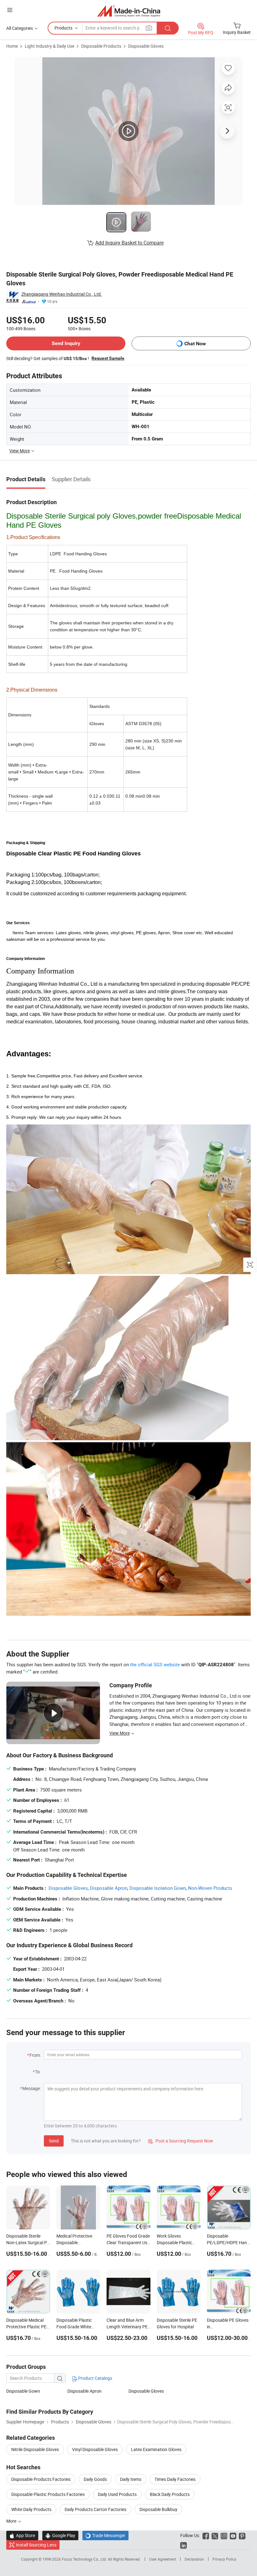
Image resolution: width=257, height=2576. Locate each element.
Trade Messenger (105, 2535)
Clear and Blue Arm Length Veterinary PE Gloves (127, 2327)
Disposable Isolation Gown (158, 1888)
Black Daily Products (170, 2494)
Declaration (194, 2559)
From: (35, 2055)
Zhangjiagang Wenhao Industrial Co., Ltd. (62, 294)
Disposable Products (101, 46)
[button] (10, 10)
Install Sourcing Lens (36, 2545)
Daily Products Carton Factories (95, 2509)
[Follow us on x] (215, 2535)
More (12, 2521)
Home (12, 46)
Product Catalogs (95, 2378)
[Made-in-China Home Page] (129, 11)
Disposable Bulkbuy (158, 2509)
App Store (22, 2535)
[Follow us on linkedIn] (184, 2545)
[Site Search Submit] (168, 28)
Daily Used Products (117, 2494)
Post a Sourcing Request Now (181, 2141)
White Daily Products (31, 2509)
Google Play (60, 2535)
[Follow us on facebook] (206, 2535)
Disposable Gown (23, 2391)
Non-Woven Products (210, 1888)
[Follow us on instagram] (224, 2535)
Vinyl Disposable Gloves (95, 2449)
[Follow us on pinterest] (242, 2535)
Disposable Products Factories (41, 2479)
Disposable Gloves (146, 46)
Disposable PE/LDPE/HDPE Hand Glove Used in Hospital (228, 2242)
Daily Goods (95, 2479)
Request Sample (108, 358)
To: (38, 2072)
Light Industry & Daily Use (50, 46)
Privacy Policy (224, 2559)
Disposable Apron (109, 1888)
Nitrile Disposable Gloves (35, 2449)
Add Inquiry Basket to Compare (129, 243)
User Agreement (163, 2559)
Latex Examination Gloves (156, 2449)
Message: (31, 2088)
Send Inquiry (66, 343)
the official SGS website (155, 1664)
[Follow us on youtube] (233, 2535)
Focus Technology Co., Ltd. (85, 2559)
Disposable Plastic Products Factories (48, 2494)
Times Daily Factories (175, 2479)
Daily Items (131, 2479)
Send (54, 2141)
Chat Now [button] (195, 344)
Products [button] (63, 28)
